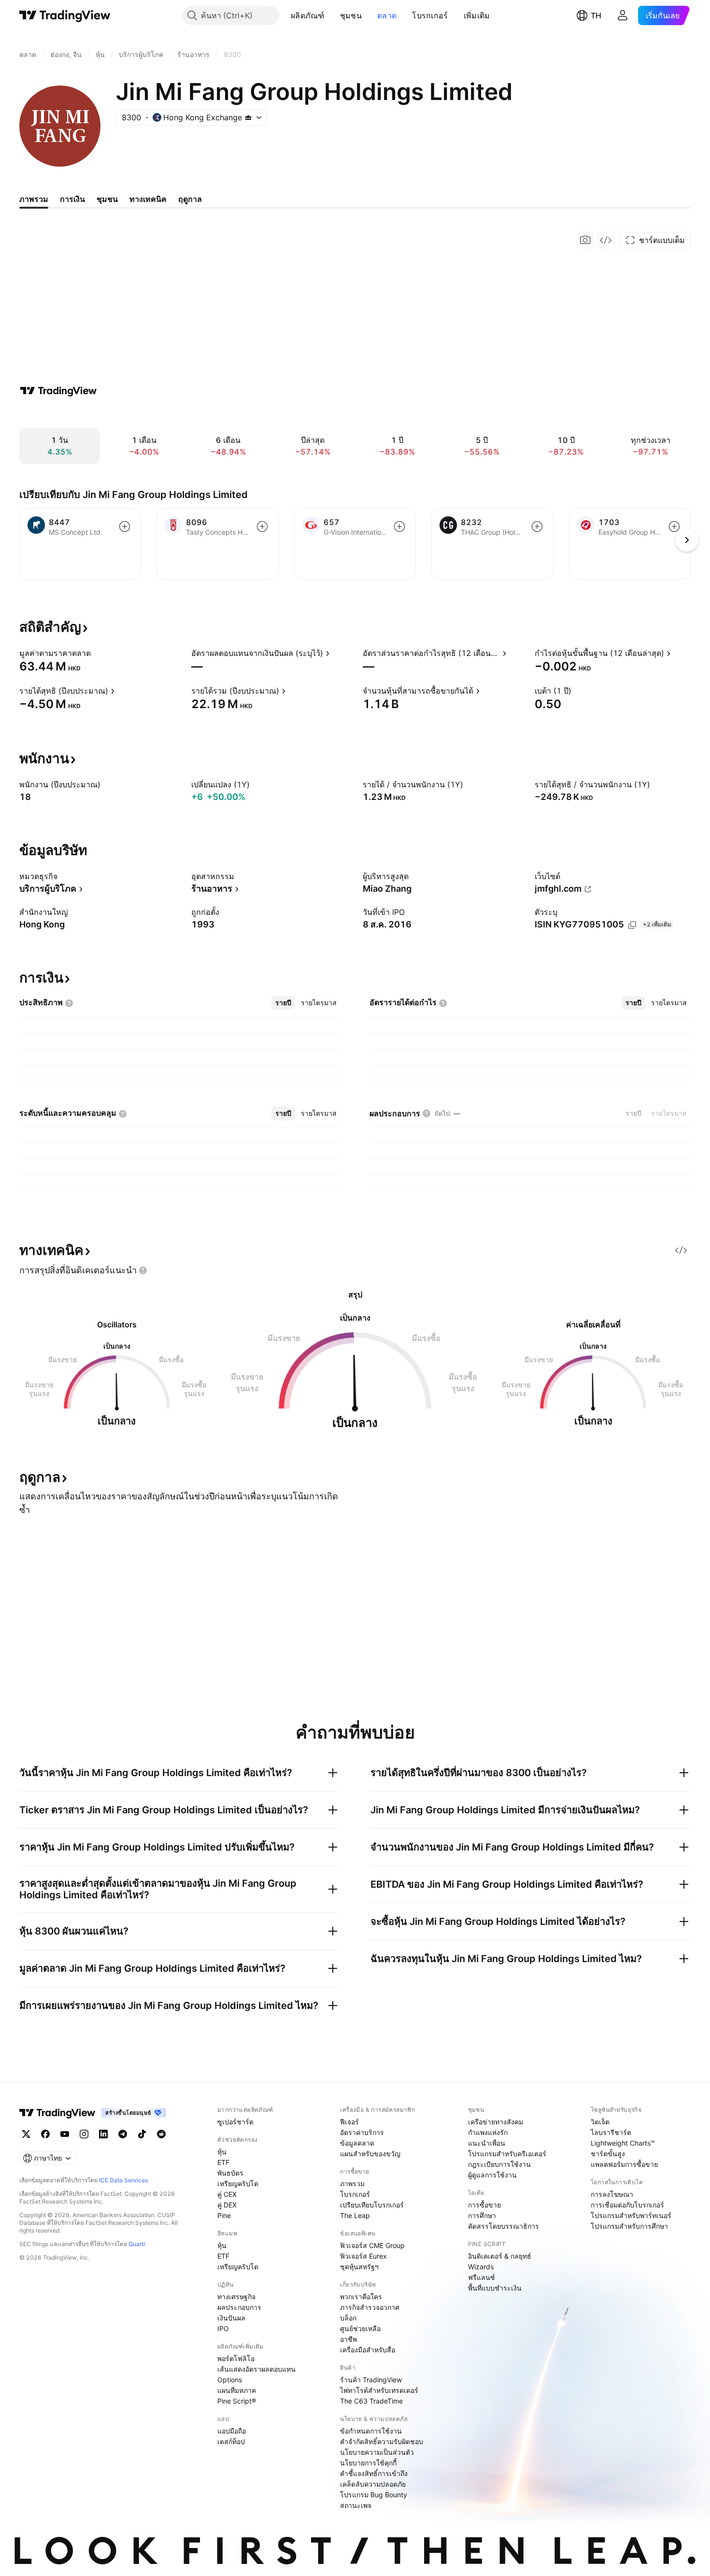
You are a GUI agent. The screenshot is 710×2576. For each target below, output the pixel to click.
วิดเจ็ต (600, 2122)
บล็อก (348, 2318)
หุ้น (222, 2152)
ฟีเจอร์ (349, 2122)
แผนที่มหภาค (237, 2390)
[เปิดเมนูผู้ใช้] (623, 15)
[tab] (283, 1003)
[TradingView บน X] (26, 2134)
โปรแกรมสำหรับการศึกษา (629, 2226)
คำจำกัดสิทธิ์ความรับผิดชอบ (382, 2441)
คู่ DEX (227, 2205)
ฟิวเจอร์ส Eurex (363, 2256)
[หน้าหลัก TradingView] (65, 15)
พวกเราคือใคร (361, 2297)
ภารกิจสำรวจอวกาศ (370, 2307)
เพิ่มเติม (477, 15)
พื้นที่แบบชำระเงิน (495, 2288)
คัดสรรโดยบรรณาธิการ (504, 2226)
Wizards (481, 2267)
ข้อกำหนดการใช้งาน (371, 2431)
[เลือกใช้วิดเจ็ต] (606, 240)
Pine (224, 2215)
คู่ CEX (227, 2194)
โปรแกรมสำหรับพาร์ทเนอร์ (631, 2215)
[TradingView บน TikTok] (142, 2134)
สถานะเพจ (356, 2505)
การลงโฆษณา (612, 2194)
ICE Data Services (123, 2180)
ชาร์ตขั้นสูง (608, 2154)
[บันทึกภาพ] (585, 240)
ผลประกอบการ (239, 2307)
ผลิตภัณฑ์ (308, 15)
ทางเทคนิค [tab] (148, 199)
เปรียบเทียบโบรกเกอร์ (372, 2205)
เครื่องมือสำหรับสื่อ (368, 2350)
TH (596, 15)
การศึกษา (482, 2215)
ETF (223, 2162)
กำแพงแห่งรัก (488, 2132)
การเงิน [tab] (72, 199)
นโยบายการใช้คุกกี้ (368, 2463)
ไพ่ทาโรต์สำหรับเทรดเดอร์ (379, 2390)
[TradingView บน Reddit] (161, 2134)
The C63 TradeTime (371, 2401)
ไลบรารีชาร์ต (611, 2132)
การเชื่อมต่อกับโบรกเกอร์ (627, 2205)
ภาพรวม (352, 2184)
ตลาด (387, 15)
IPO (223, 2328)
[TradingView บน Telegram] (123, 2134)
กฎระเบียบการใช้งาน (499, 2164)
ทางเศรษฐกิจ (236, 2297)
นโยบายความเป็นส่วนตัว (377, 2452)
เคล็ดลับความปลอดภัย (373, 2484)
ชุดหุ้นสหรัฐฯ (359, 2267)
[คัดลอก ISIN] (632, 925)
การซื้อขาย (484, 2205)
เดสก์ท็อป (231, 2441)
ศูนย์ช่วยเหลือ (360, 2328)
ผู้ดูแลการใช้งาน (492, 2175)
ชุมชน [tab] (107, 199)
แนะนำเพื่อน (487, 2143)
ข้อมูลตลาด (357, 2143)
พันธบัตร (230, 2173)
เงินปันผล (231, 2318)
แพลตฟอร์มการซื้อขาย (624, 2164)
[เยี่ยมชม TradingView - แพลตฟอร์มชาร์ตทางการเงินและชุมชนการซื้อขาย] (58, 391)
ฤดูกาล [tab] (190, 199)
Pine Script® (237, 2401)
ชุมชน (351, 15)
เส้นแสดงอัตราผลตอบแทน (256, 2369)
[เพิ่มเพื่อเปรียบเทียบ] (125, 527)
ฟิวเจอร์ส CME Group (372, 2245)
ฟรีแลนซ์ (482, 2277)
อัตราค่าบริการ (362, 2132)
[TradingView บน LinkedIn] (103, 2134)
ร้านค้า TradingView (371, 2380)
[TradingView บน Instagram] (84, 2134)
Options (230, 2380)
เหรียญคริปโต (238, 2184)
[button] (332, 15)
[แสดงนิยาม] (97, 653)
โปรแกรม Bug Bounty (374, 2495)
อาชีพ (348, 2339)
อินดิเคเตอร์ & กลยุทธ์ (500, 2256)
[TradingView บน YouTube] (65, 2134)
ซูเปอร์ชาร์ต (235, 2122)
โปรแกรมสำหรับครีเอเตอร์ (507, 2154)
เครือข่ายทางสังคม (496, 2122)
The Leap (355, 2215)
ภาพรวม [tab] (34, 199)
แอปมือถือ (232, 2431)
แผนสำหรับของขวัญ (370, 2154)
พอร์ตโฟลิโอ (236, 2358)
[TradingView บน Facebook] (45, 2134)
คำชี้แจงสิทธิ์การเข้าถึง (374, 2473)
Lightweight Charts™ (623, 2143)
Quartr (137, 2244)
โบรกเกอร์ (430, 15)
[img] (248, 117)
